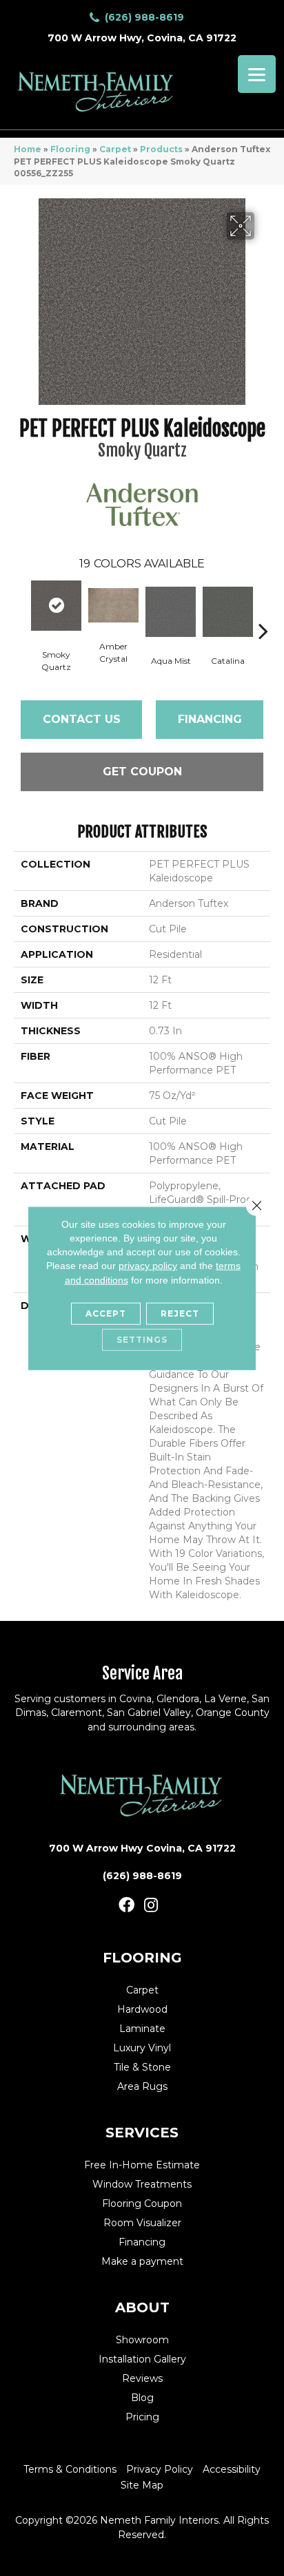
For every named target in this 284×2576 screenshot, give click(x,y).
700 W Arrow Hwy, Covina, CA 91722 (142, 38)
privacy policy (148, 1266)
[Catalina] (228, 612)
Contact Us (82, 719)
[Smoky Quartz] (56, 606)
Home (28, 149)
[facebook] (126, 1906)
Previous (21, 610)
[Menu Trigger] (257, 74)
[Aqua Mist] (171, 612)
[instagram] (151, 1906)
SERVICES (142, 2133)
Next (263, 610)
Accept (106, 1313)
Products (161, 149)
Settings (142, 1340)
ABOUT (142, 2307)
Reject (180, 1313)
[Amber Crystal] (113, 605)
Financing (210, 719)
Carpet (115, 149)
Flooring (70, 149)
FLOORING (142, 1958)
